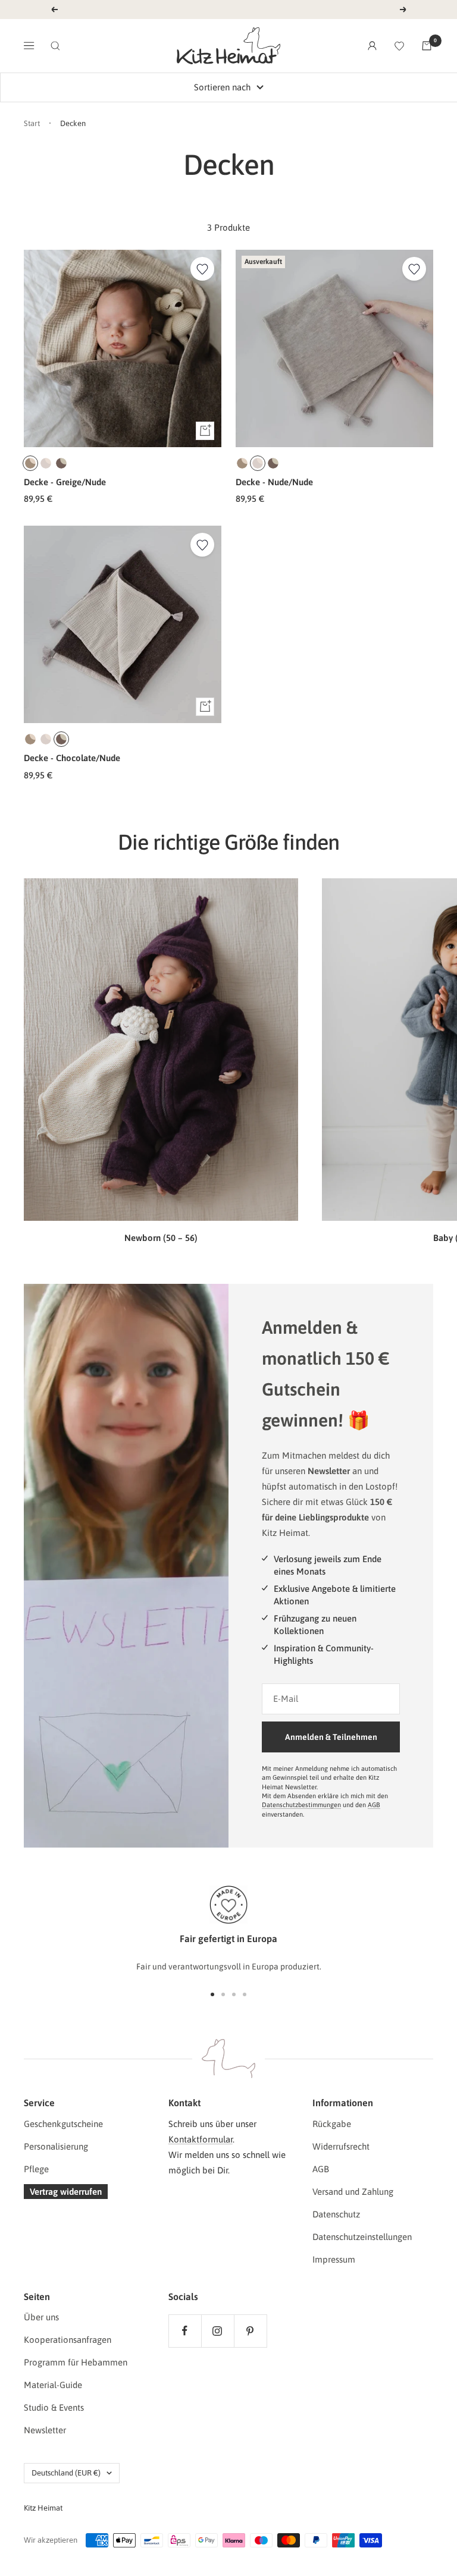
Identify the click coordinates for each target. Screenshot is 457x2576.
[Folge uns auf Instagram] (217, 2331)
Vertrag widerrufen (66, 2192)
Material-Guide (53, 2385)
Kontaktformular (201, 2139)
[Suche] (55, 46)
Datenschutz (336, 2214)
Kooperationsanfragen (68, 2340)
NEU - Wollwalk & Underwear (230, 9)
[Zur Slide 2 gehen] (223, 1994)
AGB (374, 1805)
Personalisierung (56, 2146)
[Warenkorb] (427, 46)
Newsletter (45, 2430)
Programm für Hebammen (76, 2362)
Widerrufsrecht (341, 2146)
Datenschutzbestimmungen (301, 1805)
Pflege (36, 2169)
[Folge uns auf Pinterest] (250, 2331)
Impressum (334, 2259)
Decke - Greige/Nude (65, 482)
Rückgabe (332, 2124)
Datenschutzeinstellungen (362, 2237)
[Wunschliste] (399, 46)
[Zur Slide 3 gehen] (234, 1994)
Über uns (41, 2317)
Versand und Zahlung (353, 2192)
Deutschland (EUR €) (66, 2473)
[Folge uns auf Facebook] (185, 2331)
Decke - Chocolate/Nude (72, 758)
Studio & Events (54, 2407)
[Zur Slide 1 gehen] (212, 1994)
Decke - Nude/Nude (274, 482)
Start (32, 123)
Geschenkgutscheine (63, 2124)
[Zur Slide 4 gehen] (245, 1994)
